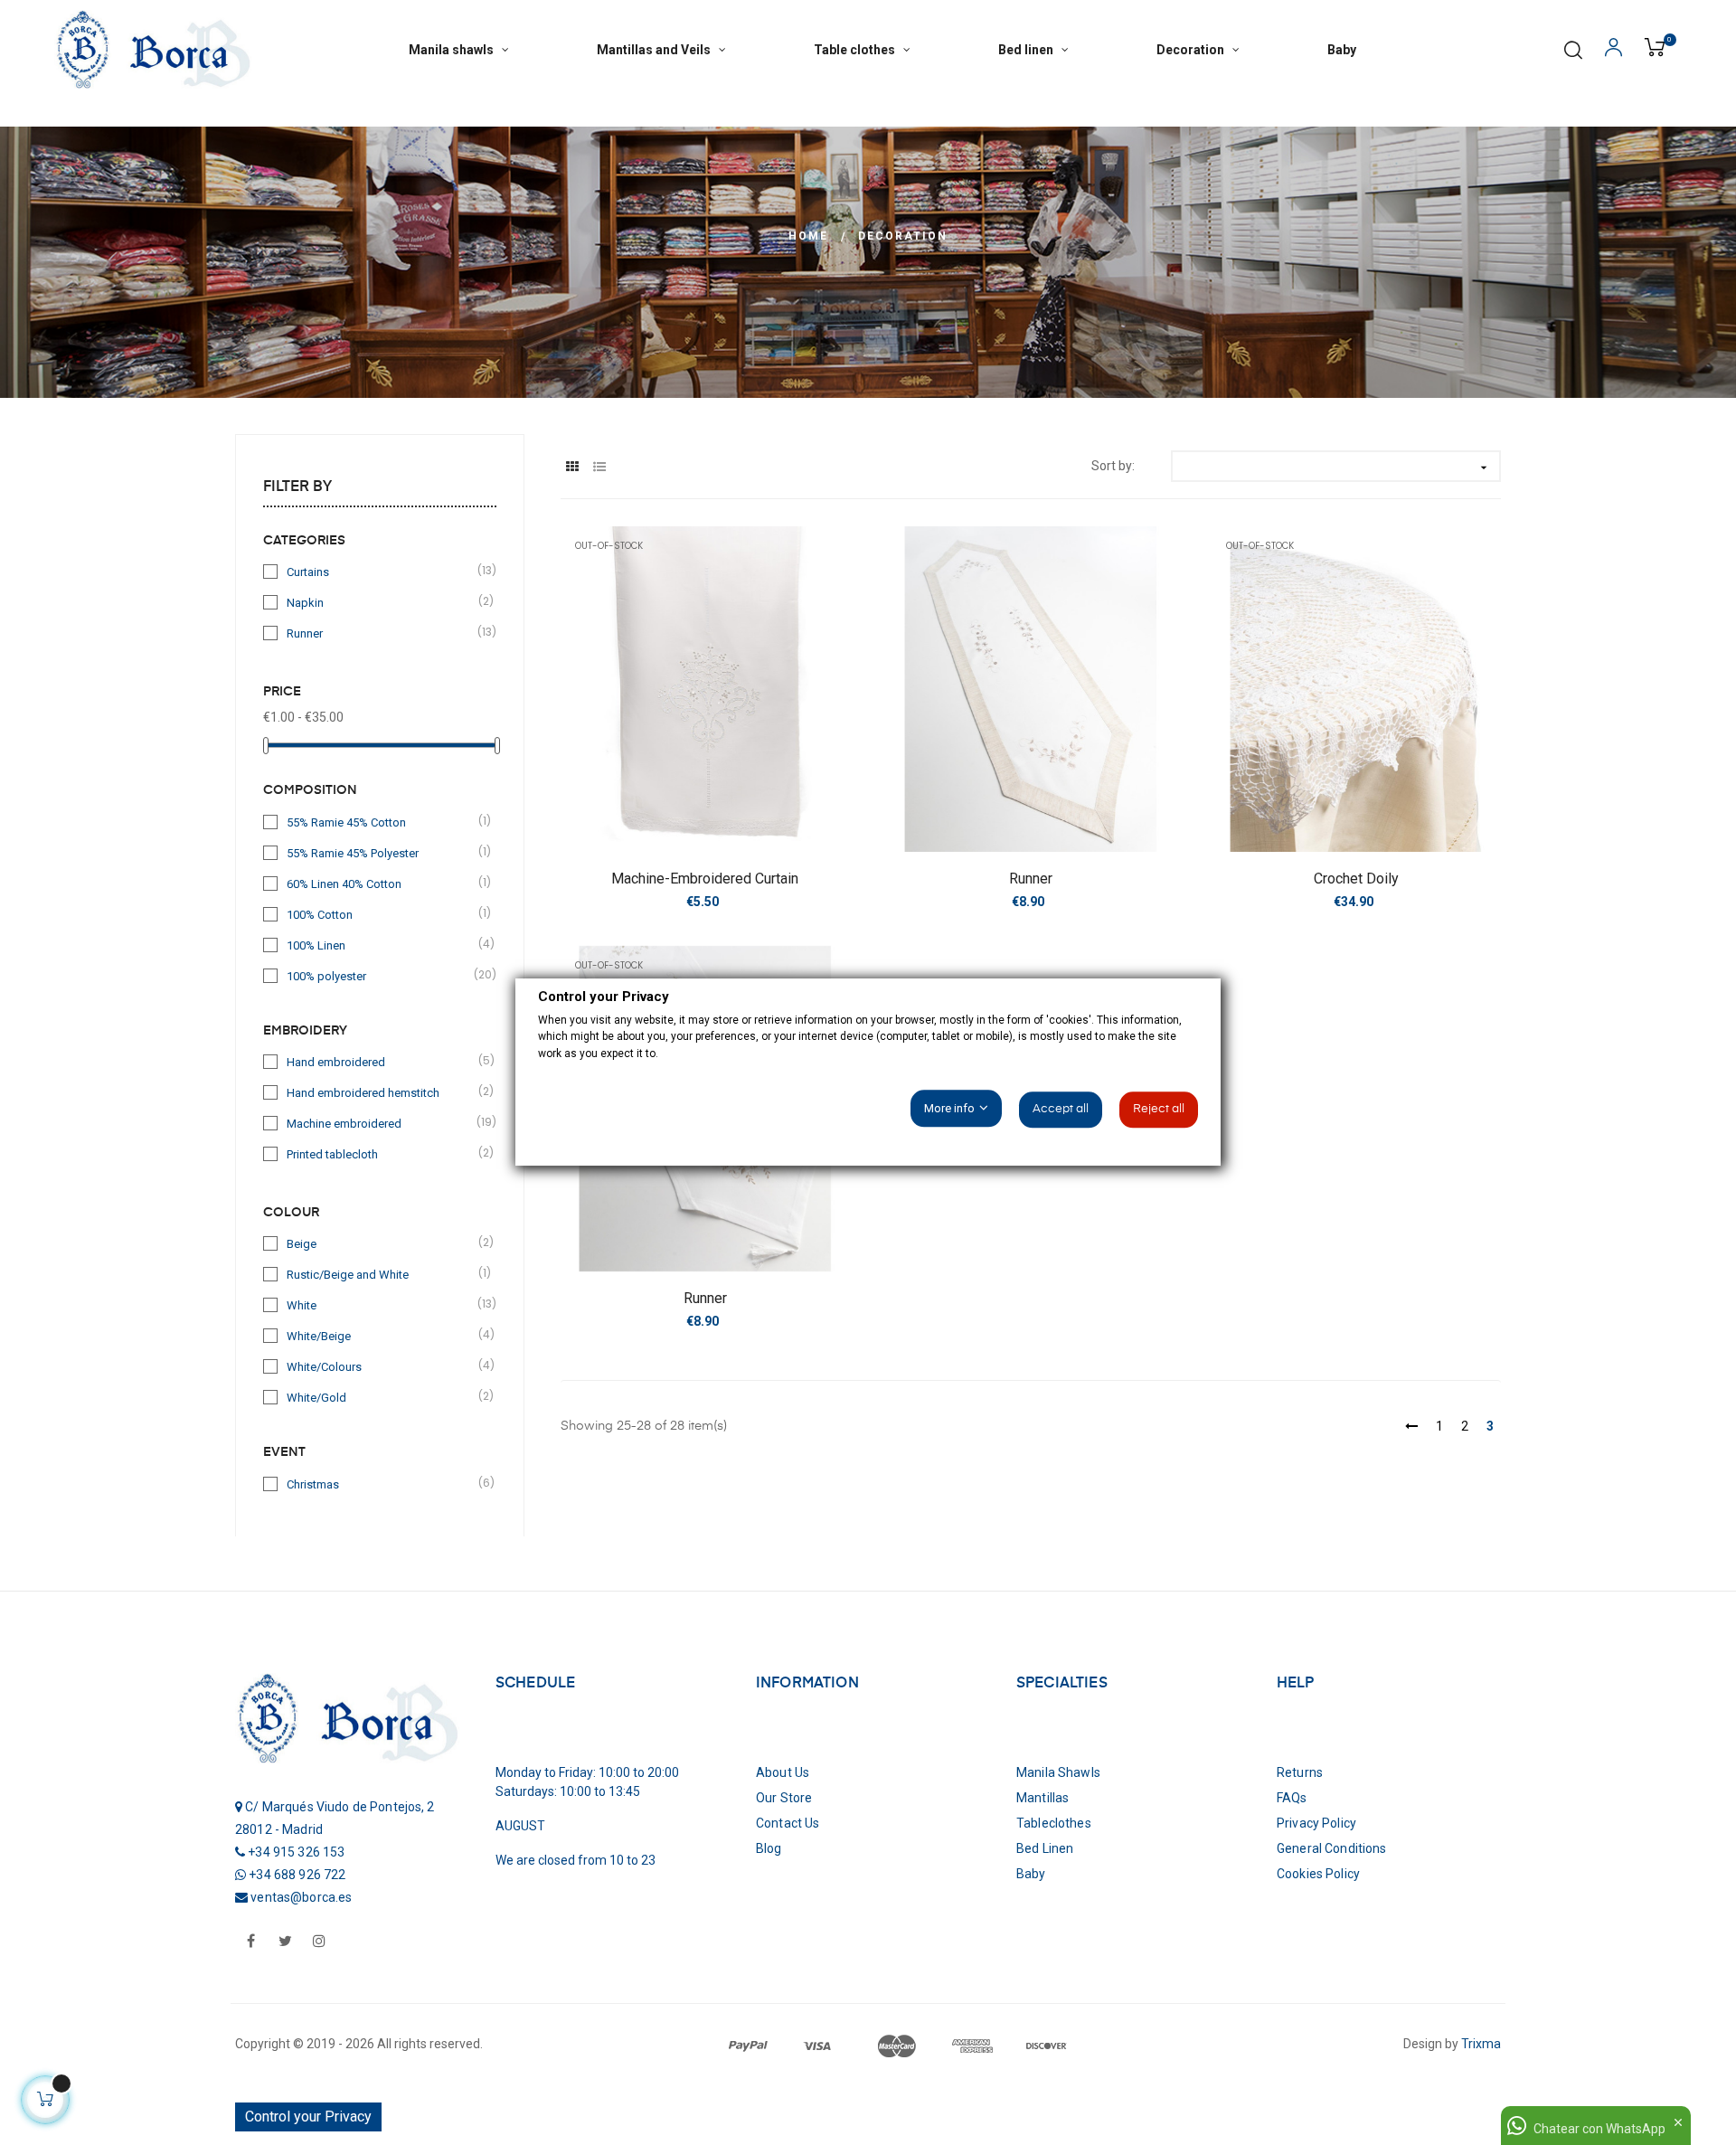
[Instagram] (319, 1942)
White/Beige (381, 1335)
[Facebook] (250, 1942)
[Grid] (572, 467)
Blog (769, 1848)
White (381, 1304)
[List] (599, 467)
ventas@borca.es (301, 1897)
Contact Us (788, 1823)
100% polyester (381, 975)
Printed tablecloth (381, 1153)
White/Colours (381, 1366)
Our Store (784, 1798)
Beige (381, 1243)
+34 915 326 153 (296, 1852)
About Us (783, 1772)
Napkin (381, 602)
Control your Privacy (308, 2117)
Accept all (1061, 1110)
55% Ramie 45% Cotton (381, 822)
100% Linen (381, 945)
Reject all (1159, 1110)
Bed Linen (1045, 1848)
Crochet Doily (1356, 879)
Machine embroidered (381, 1123)
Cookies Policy (1318, 1874)
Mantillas (1043, 1798)
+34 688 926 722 (297, 1875)
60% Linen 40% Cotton (381, 883)
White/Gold (381, 1397)
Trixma (1480, 2044)
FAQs (1292, 1798)
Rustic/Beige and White (381, 1274)
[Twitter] (285, 1942)
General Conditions (1332, 1848)
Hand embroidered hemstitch (381, 1092)
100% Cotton (381, 914)
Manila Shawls (1058, 1772)
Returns (1300, 1772)
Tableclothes (1054, 1823)
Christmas (381, 1484)
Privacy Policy (1316, 1823)
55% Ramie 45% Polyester (381, 852)
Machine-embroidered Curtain (705, 879)
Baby (1031, 1874)
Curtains (381, 571)
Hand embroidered (381, 1061)
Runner (381, 633)
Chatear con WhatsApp (1599, 2129)
